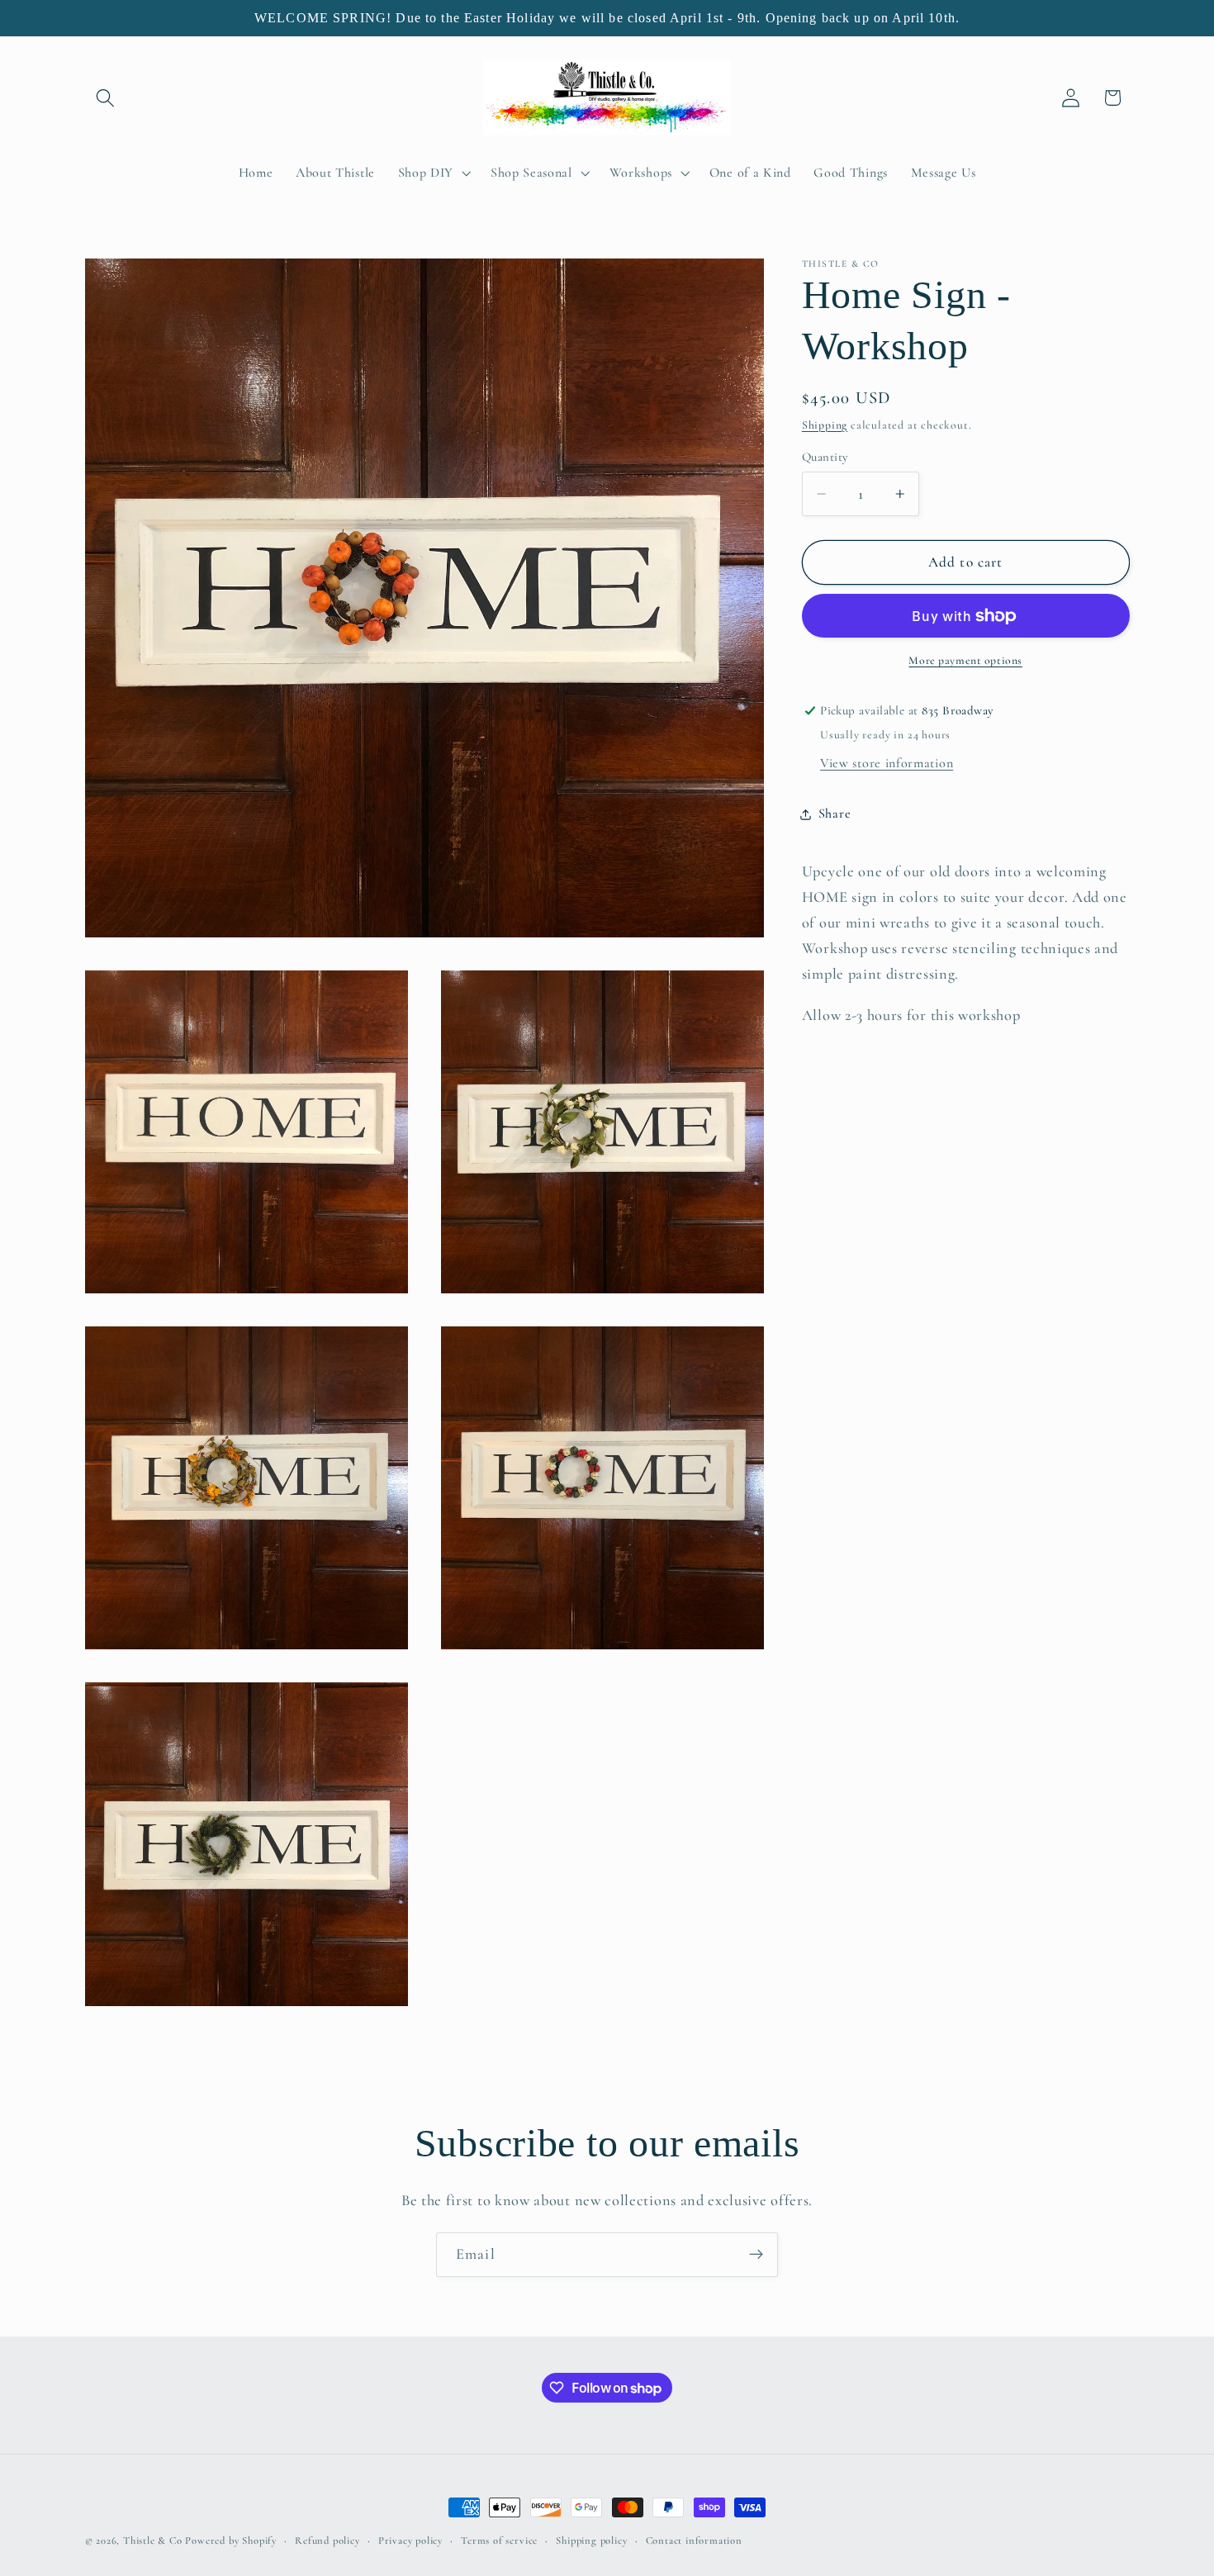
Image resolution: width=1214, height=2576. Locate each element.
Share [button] (835, 814)
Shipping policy (591, 2540)
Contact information (694, 2540)
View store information (887, 763)
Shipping (825, 425)
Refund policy (327, 2540)
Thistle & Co (153, 2540)
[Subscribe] (756, 2255)
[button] (106, 98)
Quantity (825, 457)
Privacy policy (410, 2540)
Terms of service (499, 2540)
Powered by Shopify (231, 2540)
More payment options (965, 661)
